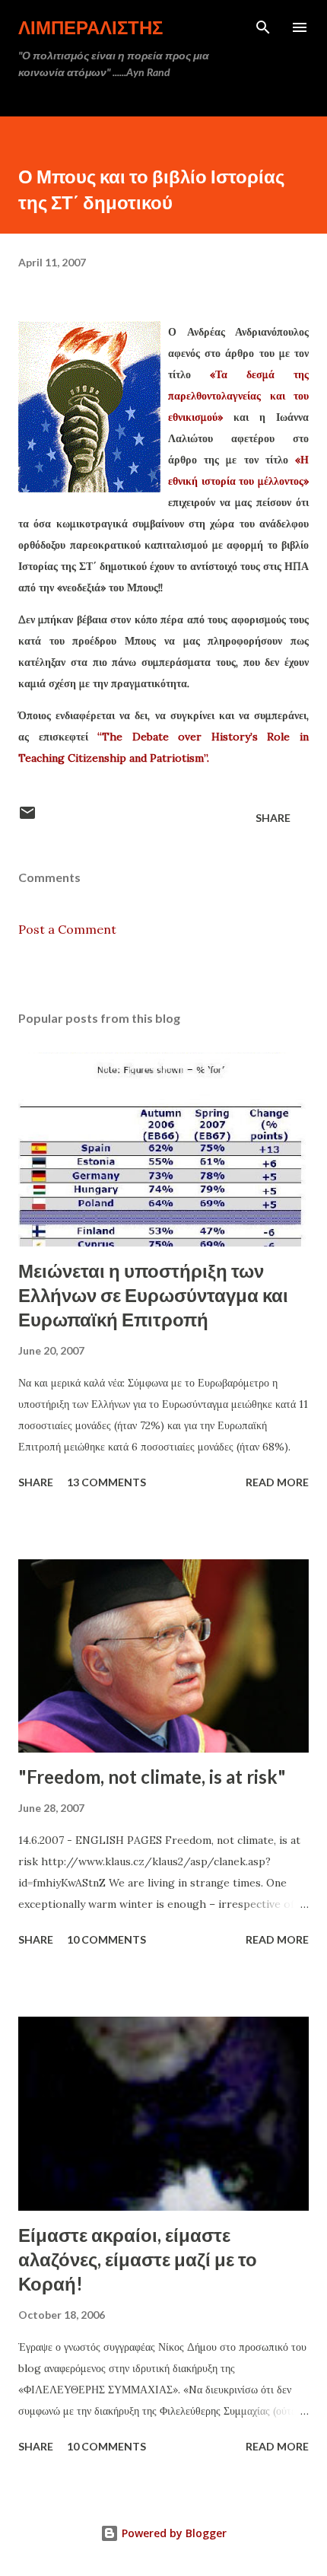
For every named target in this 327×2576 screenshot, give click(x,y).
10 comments (106, 1939)
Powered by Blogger (173, 2533)
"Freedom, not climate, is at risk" (152, 1777)
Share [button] (273, 818)
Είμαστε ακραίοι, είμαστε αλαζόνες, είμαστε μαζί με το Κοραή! (138, 2259)
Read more (277, 1482)
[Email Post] (27, 818)
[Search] (263, 27)
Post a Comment (67, 929)
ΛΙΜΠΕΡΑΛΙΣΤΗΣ (90, 27)
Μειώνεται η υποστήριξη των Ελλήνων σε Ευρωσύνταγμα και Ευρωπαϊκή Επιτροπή (153, 1295)
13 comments (106, 1482)
